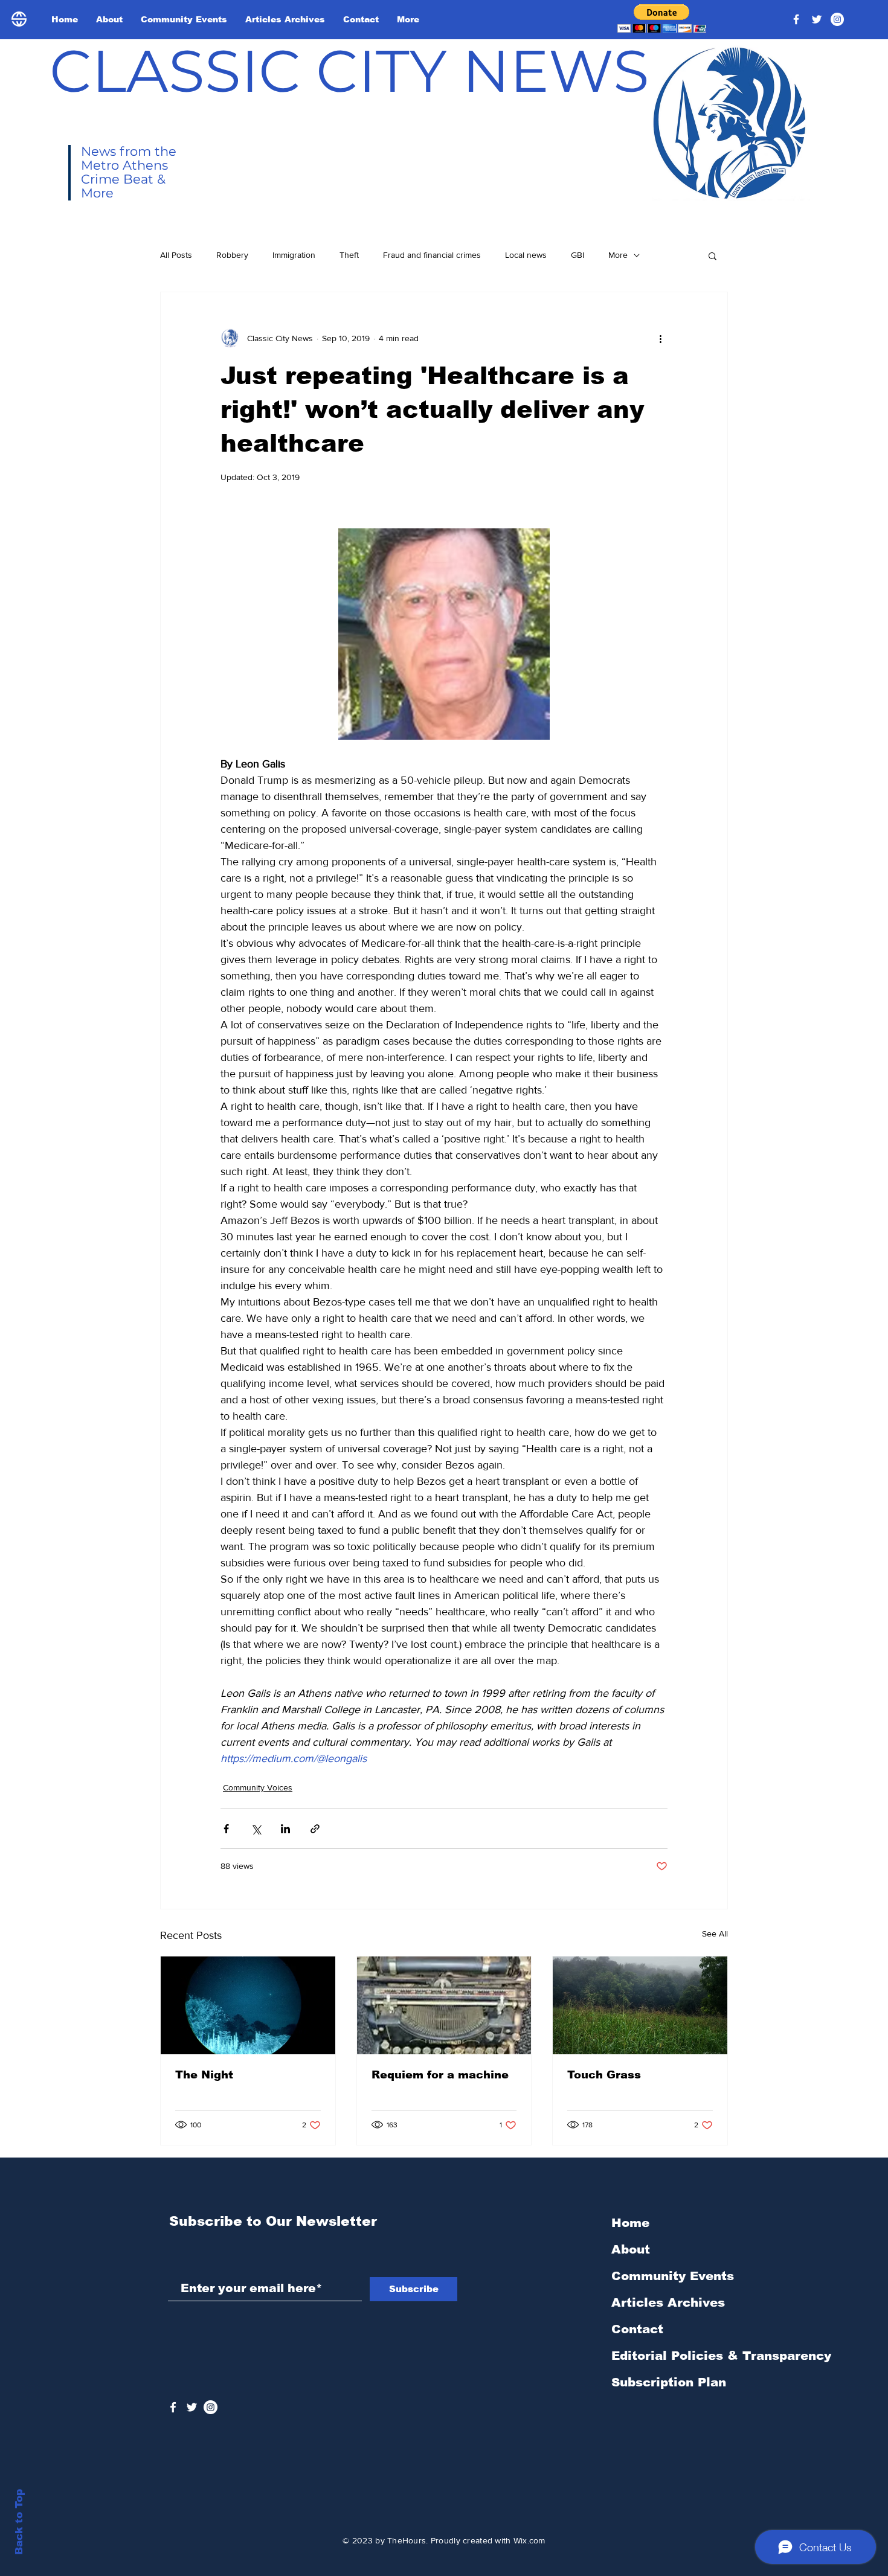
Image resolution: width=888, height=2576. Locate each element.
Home (630, 2223)
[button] (662, 18)
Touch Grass (604, 2075)
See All (715, 1934)
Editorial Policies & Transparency (721, 2356)
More (618, 255)
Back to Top (19, 2522)
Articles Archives (668, 2302)
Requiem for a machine (440, 2075)
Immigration (294, 255)
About (631, 2249)
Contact (637, 2329)
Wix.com (529, 2540)
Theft (349, 255)
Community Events (673, 2276)
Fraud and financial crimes (432, 255)
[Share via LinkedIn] (285, 1829)
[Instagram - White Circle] (837, 19)
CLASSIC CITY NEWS (349, 71)
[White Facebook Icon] (173, 2407)
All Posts (176, 255)
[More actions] (660, 338)
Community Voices (258, 1787)
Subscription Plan (669, 2382)
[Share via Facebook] (226, 1829)
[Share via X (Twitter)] (256, 1829)
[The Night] (248, 2005)
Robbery (232, 255)
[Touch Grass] (640, 2005)
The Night (204, 2075)
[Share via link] (315, 1829)
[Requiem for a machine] (444, 2005)
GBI (578, 255)
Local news (526, 255)
